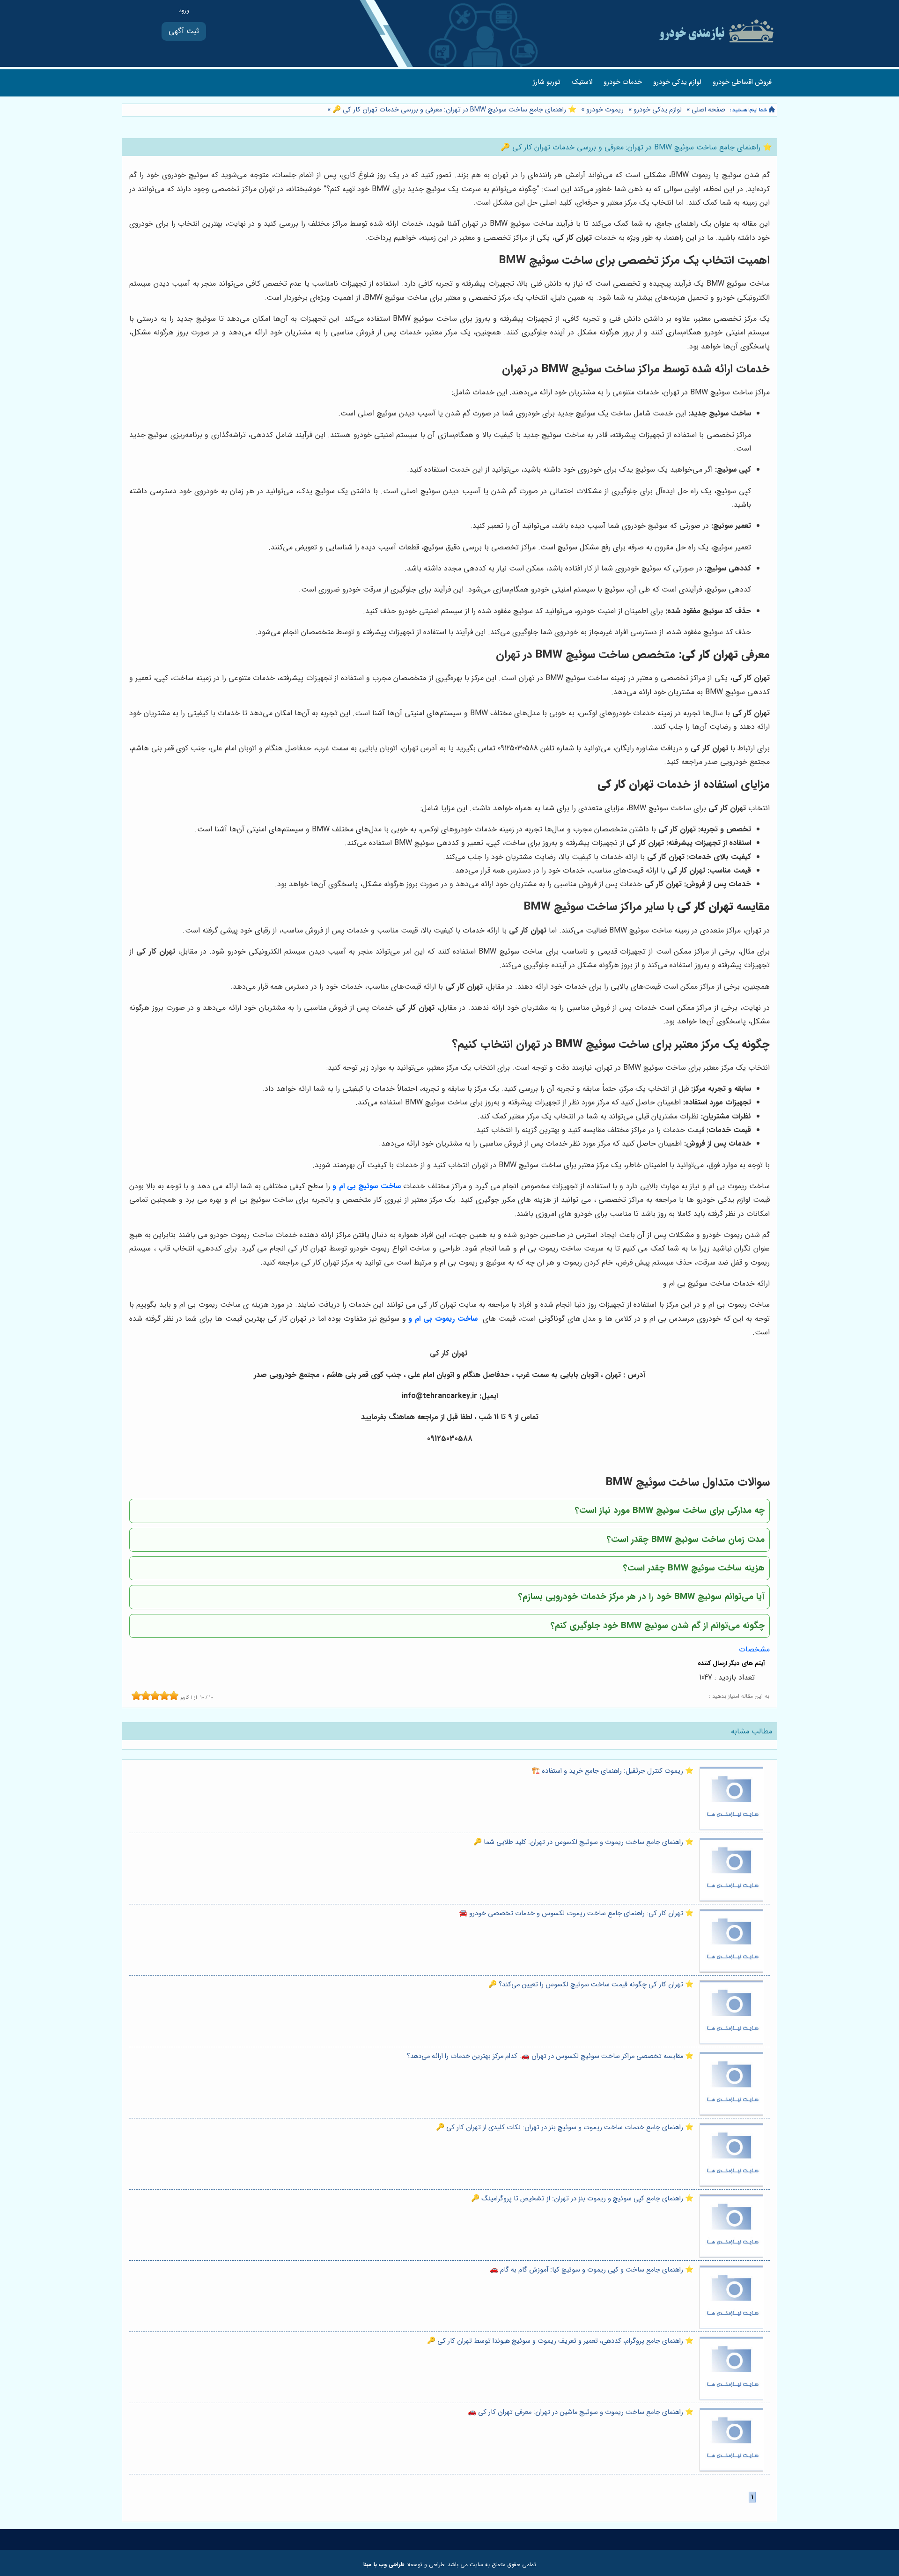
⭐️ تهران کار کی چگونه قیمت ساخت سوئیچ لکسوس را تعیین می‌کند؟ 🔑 (591, 1985)
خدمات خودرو (623, 82)
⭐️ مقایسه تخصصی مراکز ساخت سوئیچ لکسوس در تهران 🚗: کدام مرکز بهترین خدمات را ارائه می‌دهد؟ (550, 2056)
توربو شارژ (547, 82)
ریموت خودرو (605, 110)
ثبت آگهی (184, 31)
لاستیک (582, 82)
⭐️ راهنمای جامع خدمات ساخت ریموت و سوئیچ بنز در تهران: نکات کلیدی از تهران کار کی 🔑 (565, 2128)
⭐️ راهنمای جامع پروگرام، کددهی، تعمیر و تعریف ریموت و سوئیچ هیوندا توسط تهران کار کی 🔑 (560, 2341)
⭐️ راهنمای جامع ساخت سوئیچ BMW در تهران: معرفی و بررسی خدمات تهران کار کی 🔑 (453, 110)
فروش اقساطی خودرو (742, 82)
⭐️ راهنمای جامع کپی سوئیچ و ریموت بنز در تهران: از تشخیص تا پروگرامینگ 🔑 (582, 2199)
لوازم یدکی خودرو (677, 82)
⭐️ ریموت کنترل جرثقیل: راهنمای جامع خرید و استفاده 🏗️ (612, 1771)
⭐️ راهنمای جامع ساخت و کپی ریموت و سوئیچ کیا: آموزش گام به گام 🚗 (592, 2270)
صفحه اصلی (708, 110)
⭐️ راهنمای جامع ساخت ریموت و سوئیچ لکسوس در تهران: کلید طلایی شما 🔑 (583, 1842)
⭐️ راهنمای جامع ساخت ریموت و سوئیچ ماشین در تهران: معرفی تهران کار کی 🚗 (581, 2412)
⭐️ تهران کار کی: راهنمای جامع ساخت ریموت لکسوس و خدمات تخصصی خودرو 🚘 (576, 1913)
